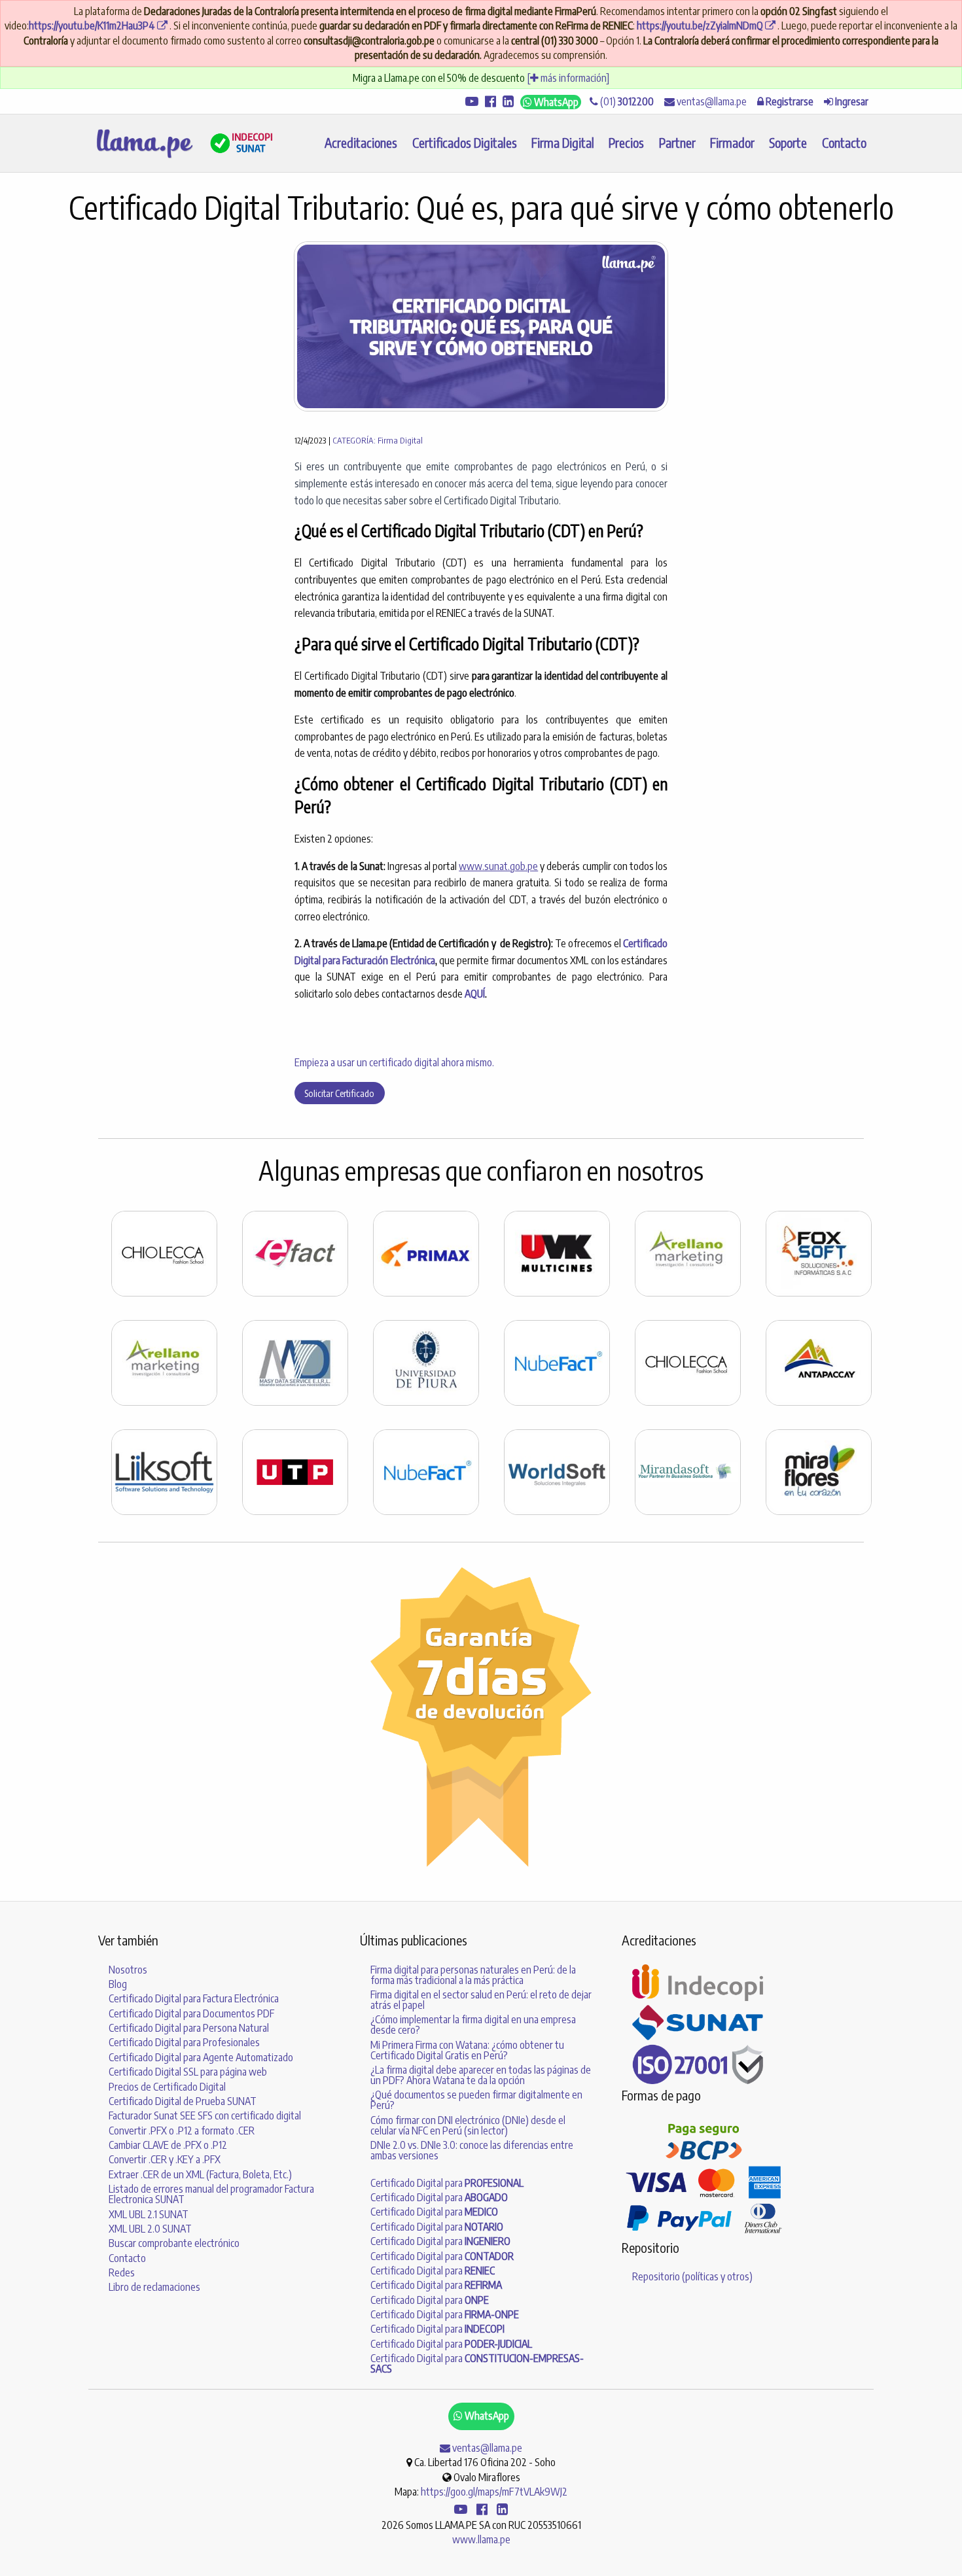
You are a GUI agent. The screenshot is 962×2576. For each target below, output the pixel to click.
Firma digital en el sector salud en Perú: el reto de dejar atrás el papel (481, 2000)
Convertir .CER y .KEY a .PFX (165, 2159)
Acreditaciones (361, 143)
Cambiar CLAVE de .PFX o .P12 (168, 2145)
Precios (626, 143)
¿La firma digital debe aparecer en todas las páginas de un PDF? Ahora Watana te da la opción (481, 2075)
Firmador (732, 143)
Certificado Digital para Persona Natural (189, 2028)
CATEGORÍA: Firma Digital (378, 440)
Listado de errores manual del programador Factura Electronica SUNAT (211, 2194)
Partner (677, 143)
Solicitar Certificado (339, 1093)
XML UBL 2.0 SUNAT (150, 2229)
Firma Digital (563, 143)
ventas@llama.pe (711, 101)
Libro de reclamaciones (154, 2287)
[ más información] (568, 78)
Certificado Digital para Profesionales (184, 2042)
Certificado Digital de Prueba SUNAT (183, 2101)
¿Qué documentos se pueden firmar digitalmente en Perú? (476, 2100)
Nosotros (128, 1970)
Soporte (788, 143)
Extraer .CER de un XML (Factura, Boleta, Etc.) (200, 2174)
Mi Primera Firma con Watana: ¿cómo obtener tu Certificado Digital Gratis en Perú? (467, 2050)
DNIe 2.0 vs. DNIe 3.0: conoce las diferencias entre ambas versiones (472, 2150)
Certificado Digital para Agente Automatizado (201, 2057)
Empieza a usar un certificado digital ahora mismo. (394, 1062)
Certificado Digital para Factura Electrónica (194, 1998)
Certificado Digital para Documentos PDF (191, 2013)
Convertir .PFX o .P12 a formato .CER (182, 2131)
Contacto (844, 143)
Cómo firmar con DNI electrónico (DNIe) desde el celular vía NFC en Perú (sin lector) (468, 2125)
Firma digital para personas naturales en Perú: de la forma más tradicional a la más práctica (473, 1975)
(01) (626, 101)
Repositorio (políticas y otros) (692, 2276)
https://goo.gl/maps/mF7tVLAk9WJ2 (494, 2492)
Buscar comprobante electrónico (174, 2243)
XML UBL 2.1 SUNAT (149, 2214)
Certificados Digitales (465, 143)
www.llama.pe (481, 2539)
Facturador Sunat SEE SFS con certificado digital (205, 2115)
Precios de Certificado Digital (167, 2087)
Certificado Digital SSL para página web (188, 2072)
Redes (122, 2272)
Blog (118, 1984)
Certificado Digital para (447, 2183)
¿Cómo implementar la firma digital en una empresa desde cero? (473, 2025)
